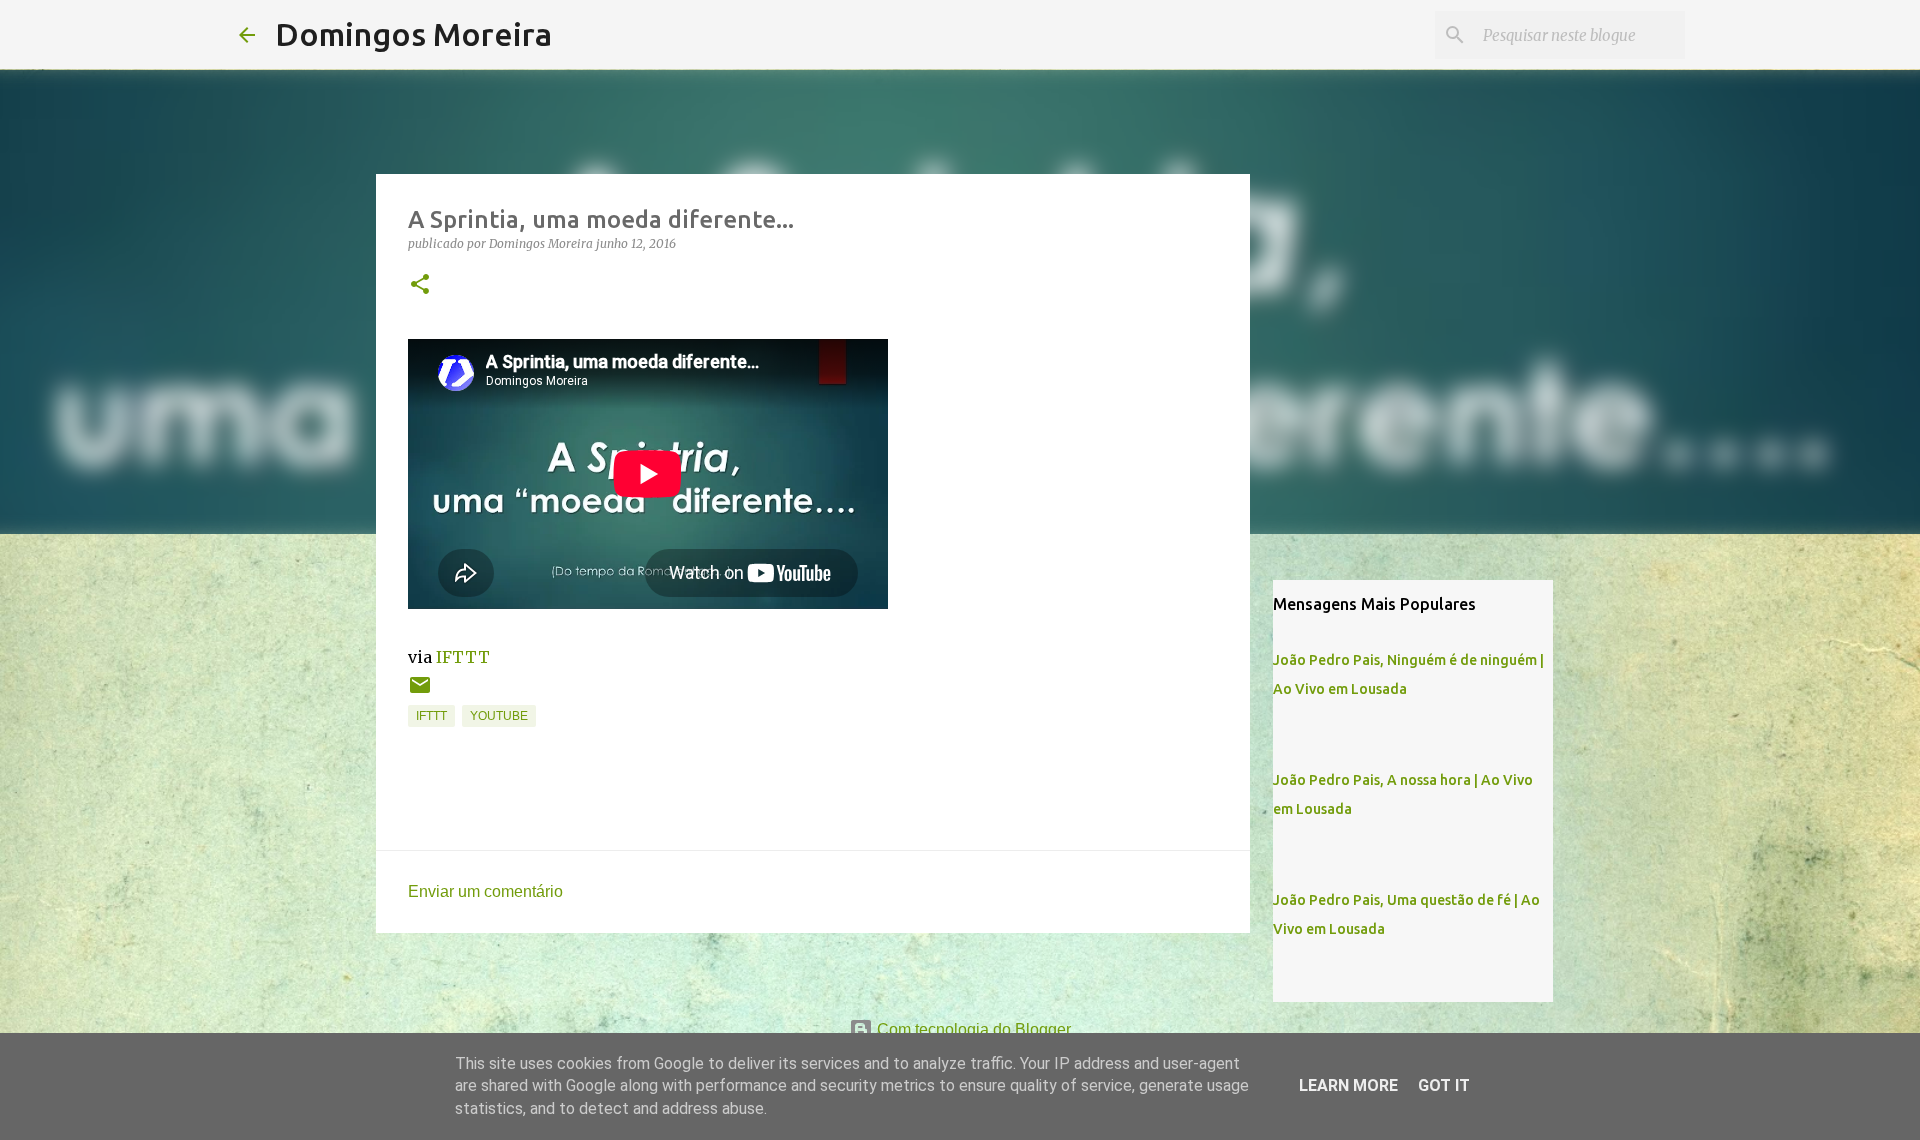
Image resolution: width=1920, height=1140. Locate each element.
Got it (1444, 1085)
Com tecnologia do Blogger (972, 1029)
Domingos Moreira (413, 34)
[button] (420, 285)
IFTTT (463, 657)
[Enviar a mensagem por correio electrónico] (420, 693)
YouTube (499, 716)
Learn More (1348, 1085)
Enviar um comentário (485, 891)
